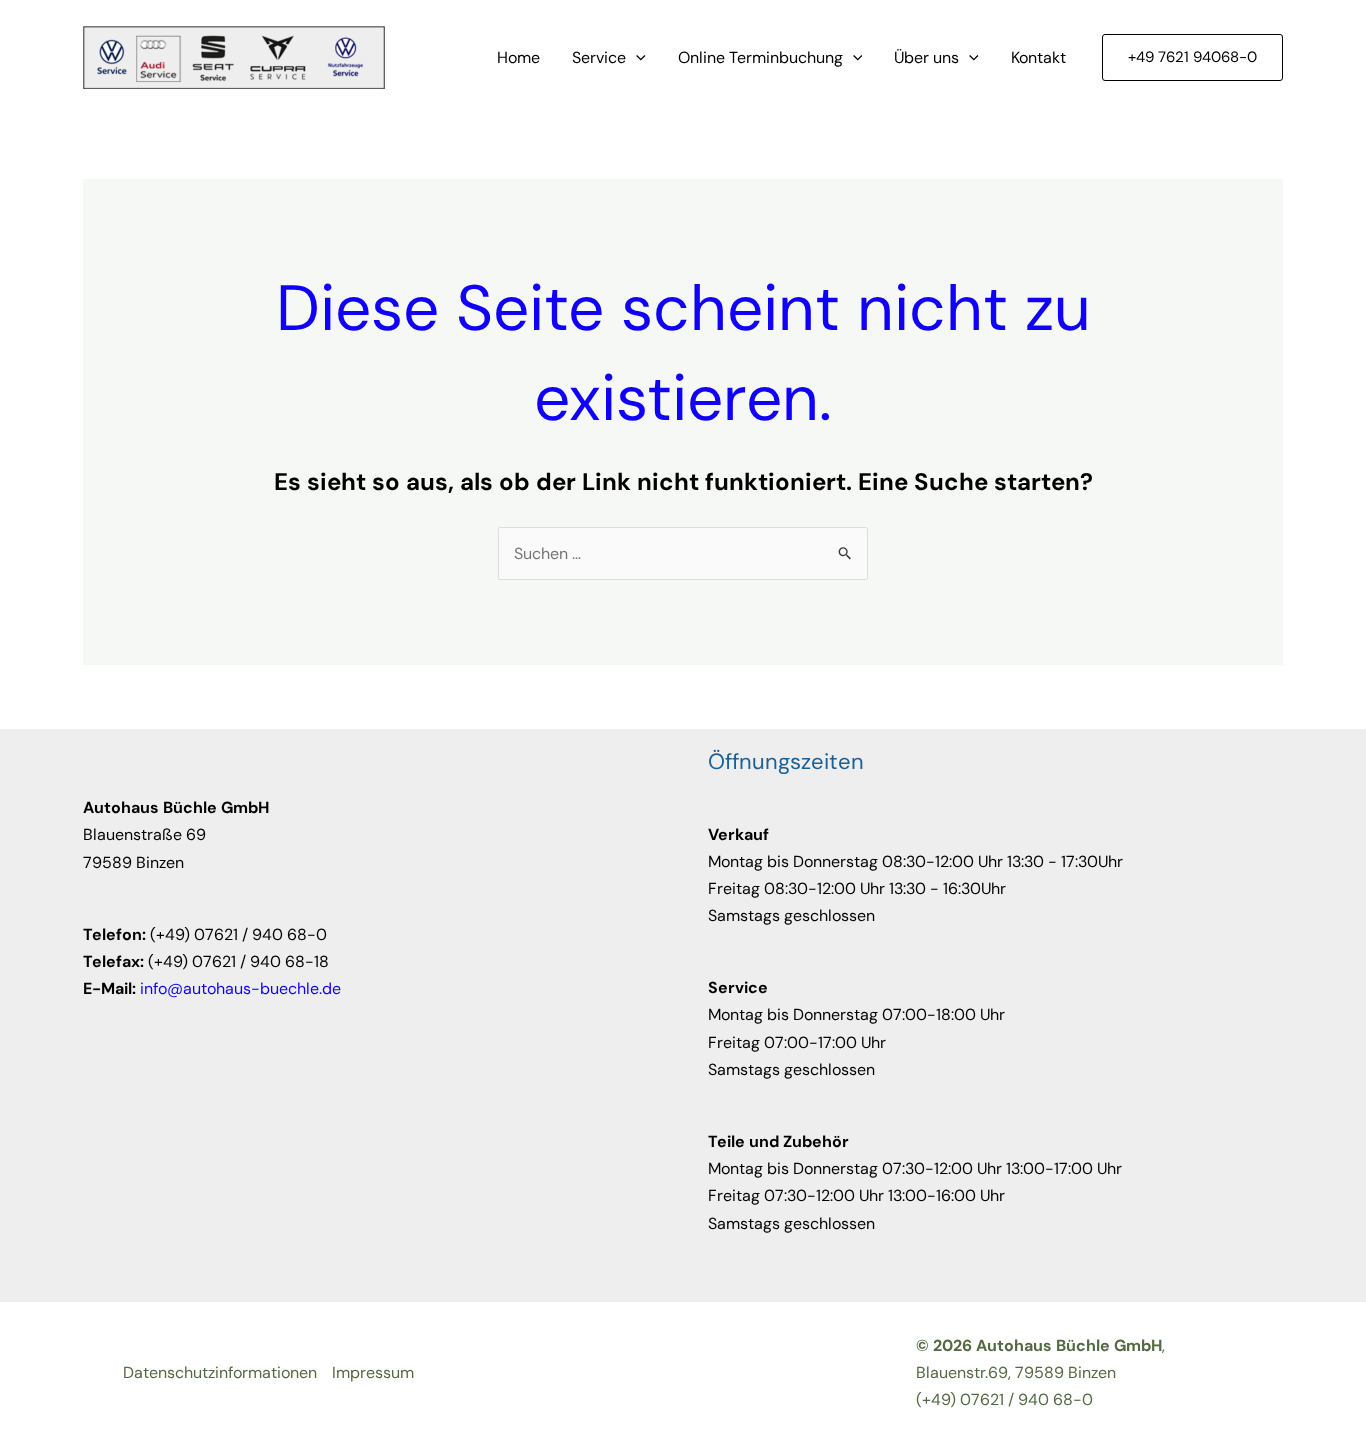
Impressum (373, 1372)
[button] (636, 58)
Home (518, 57)
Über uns (926, 57)
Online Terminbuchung (760, 57)
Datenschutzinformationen (220, 1372)
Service (599, 57)
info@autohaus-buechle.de (240, 988)
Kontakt (1038, 57)
